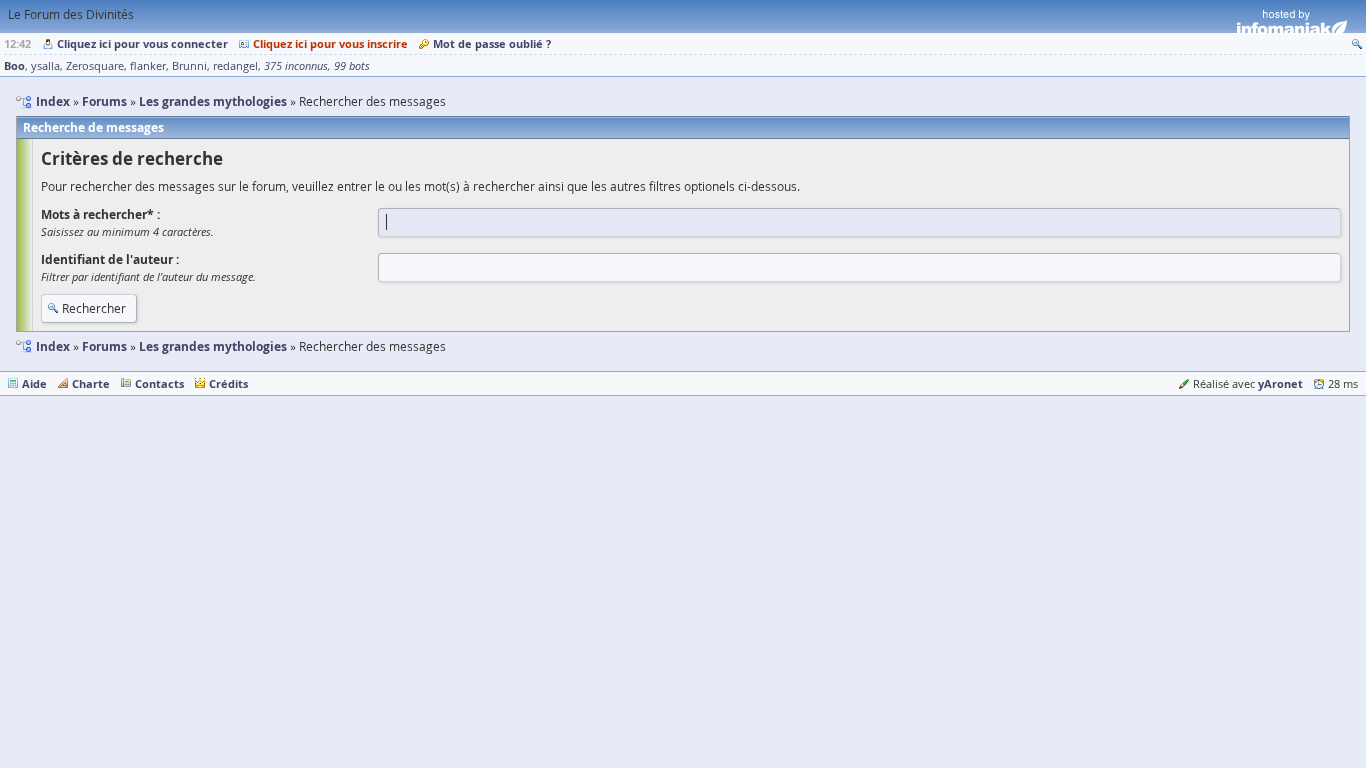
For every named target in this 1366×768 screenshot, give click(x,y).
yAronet (1280, 383)
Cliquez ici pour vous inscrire (330, 43)
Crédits (228, 383)
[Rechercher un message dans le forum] (1357, 43)
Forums (104, 346)
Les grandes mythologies (213, 346)
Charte (91, 383)
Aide (34, 383)
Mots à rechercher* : (100, 214)
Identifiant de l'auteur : (110, 259)
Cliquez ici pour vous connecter (142, 43)
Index (53, 346)
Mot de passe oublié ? (492, 43)
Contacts (159, 383)
